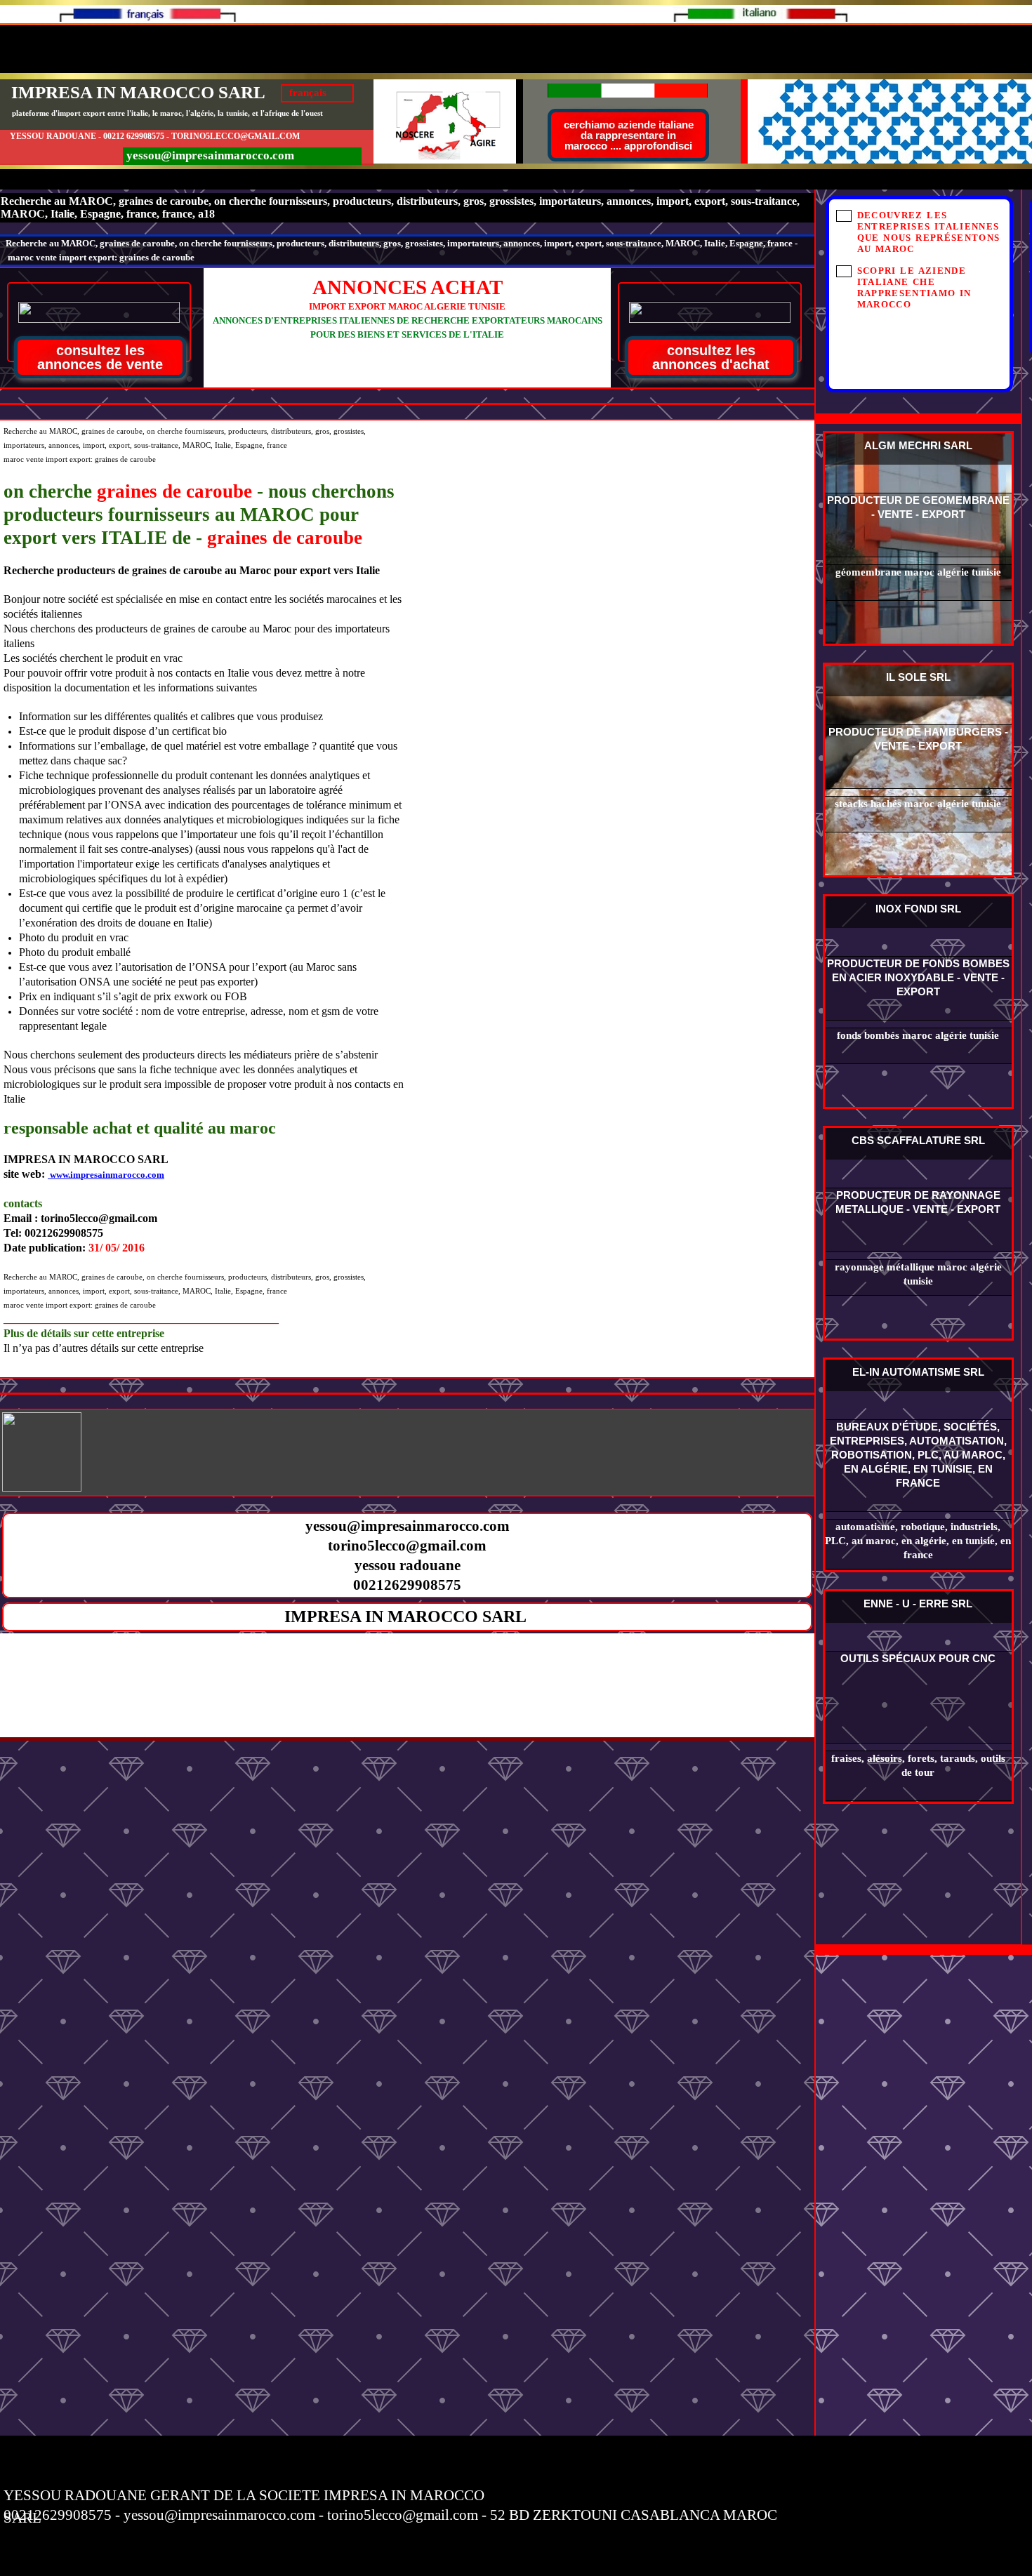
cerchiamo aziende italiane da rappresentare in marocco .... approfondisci (629, 135)
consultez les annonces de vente (100, 357)
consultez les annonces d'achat (711, 357)
